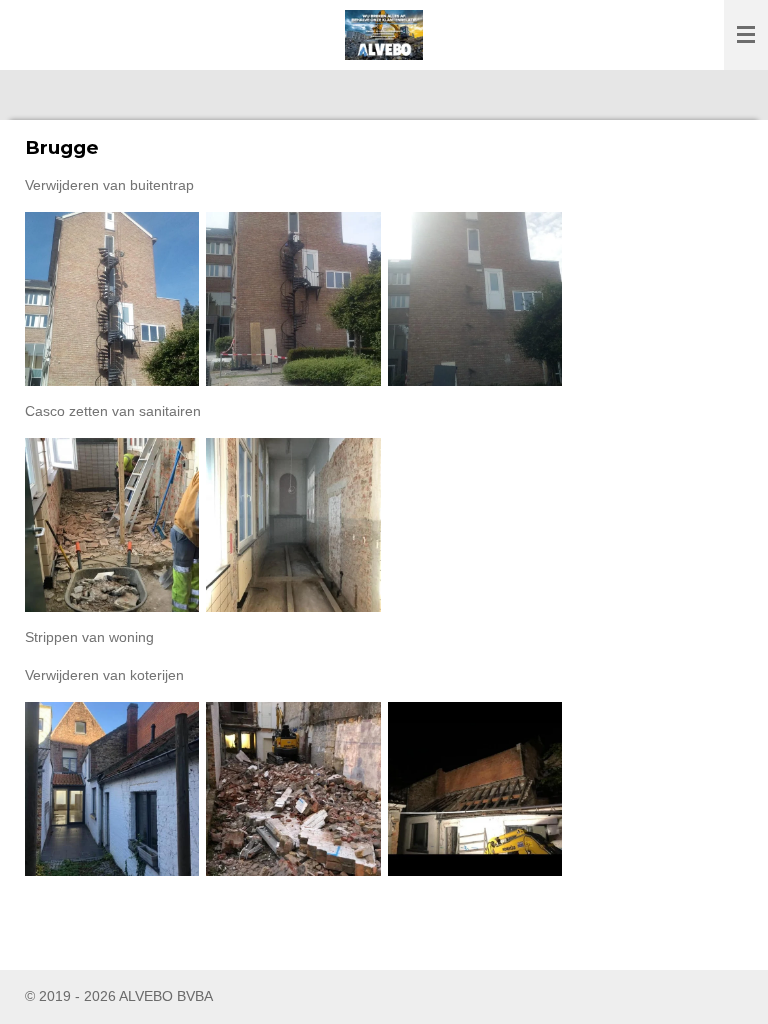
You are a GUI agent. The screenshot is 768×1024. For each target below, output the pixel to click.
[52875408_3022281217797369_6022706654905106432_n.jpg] (474, 788)
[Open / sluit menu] (746, 35)
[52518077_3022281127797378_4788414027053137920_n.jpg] (112, 788)
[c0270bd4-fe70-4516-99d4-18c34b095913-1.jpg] (474, 298)
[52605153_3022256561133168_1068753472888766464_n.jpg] (112, 524)
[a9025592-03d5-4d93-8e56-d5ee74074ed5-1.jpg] (293, 298)
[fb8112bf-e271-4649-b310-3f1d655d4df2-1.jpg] (112, 298)
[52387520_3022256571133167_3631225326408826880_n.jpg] (293, 524)
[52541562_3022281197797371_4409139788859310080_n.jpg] (293, 788)
